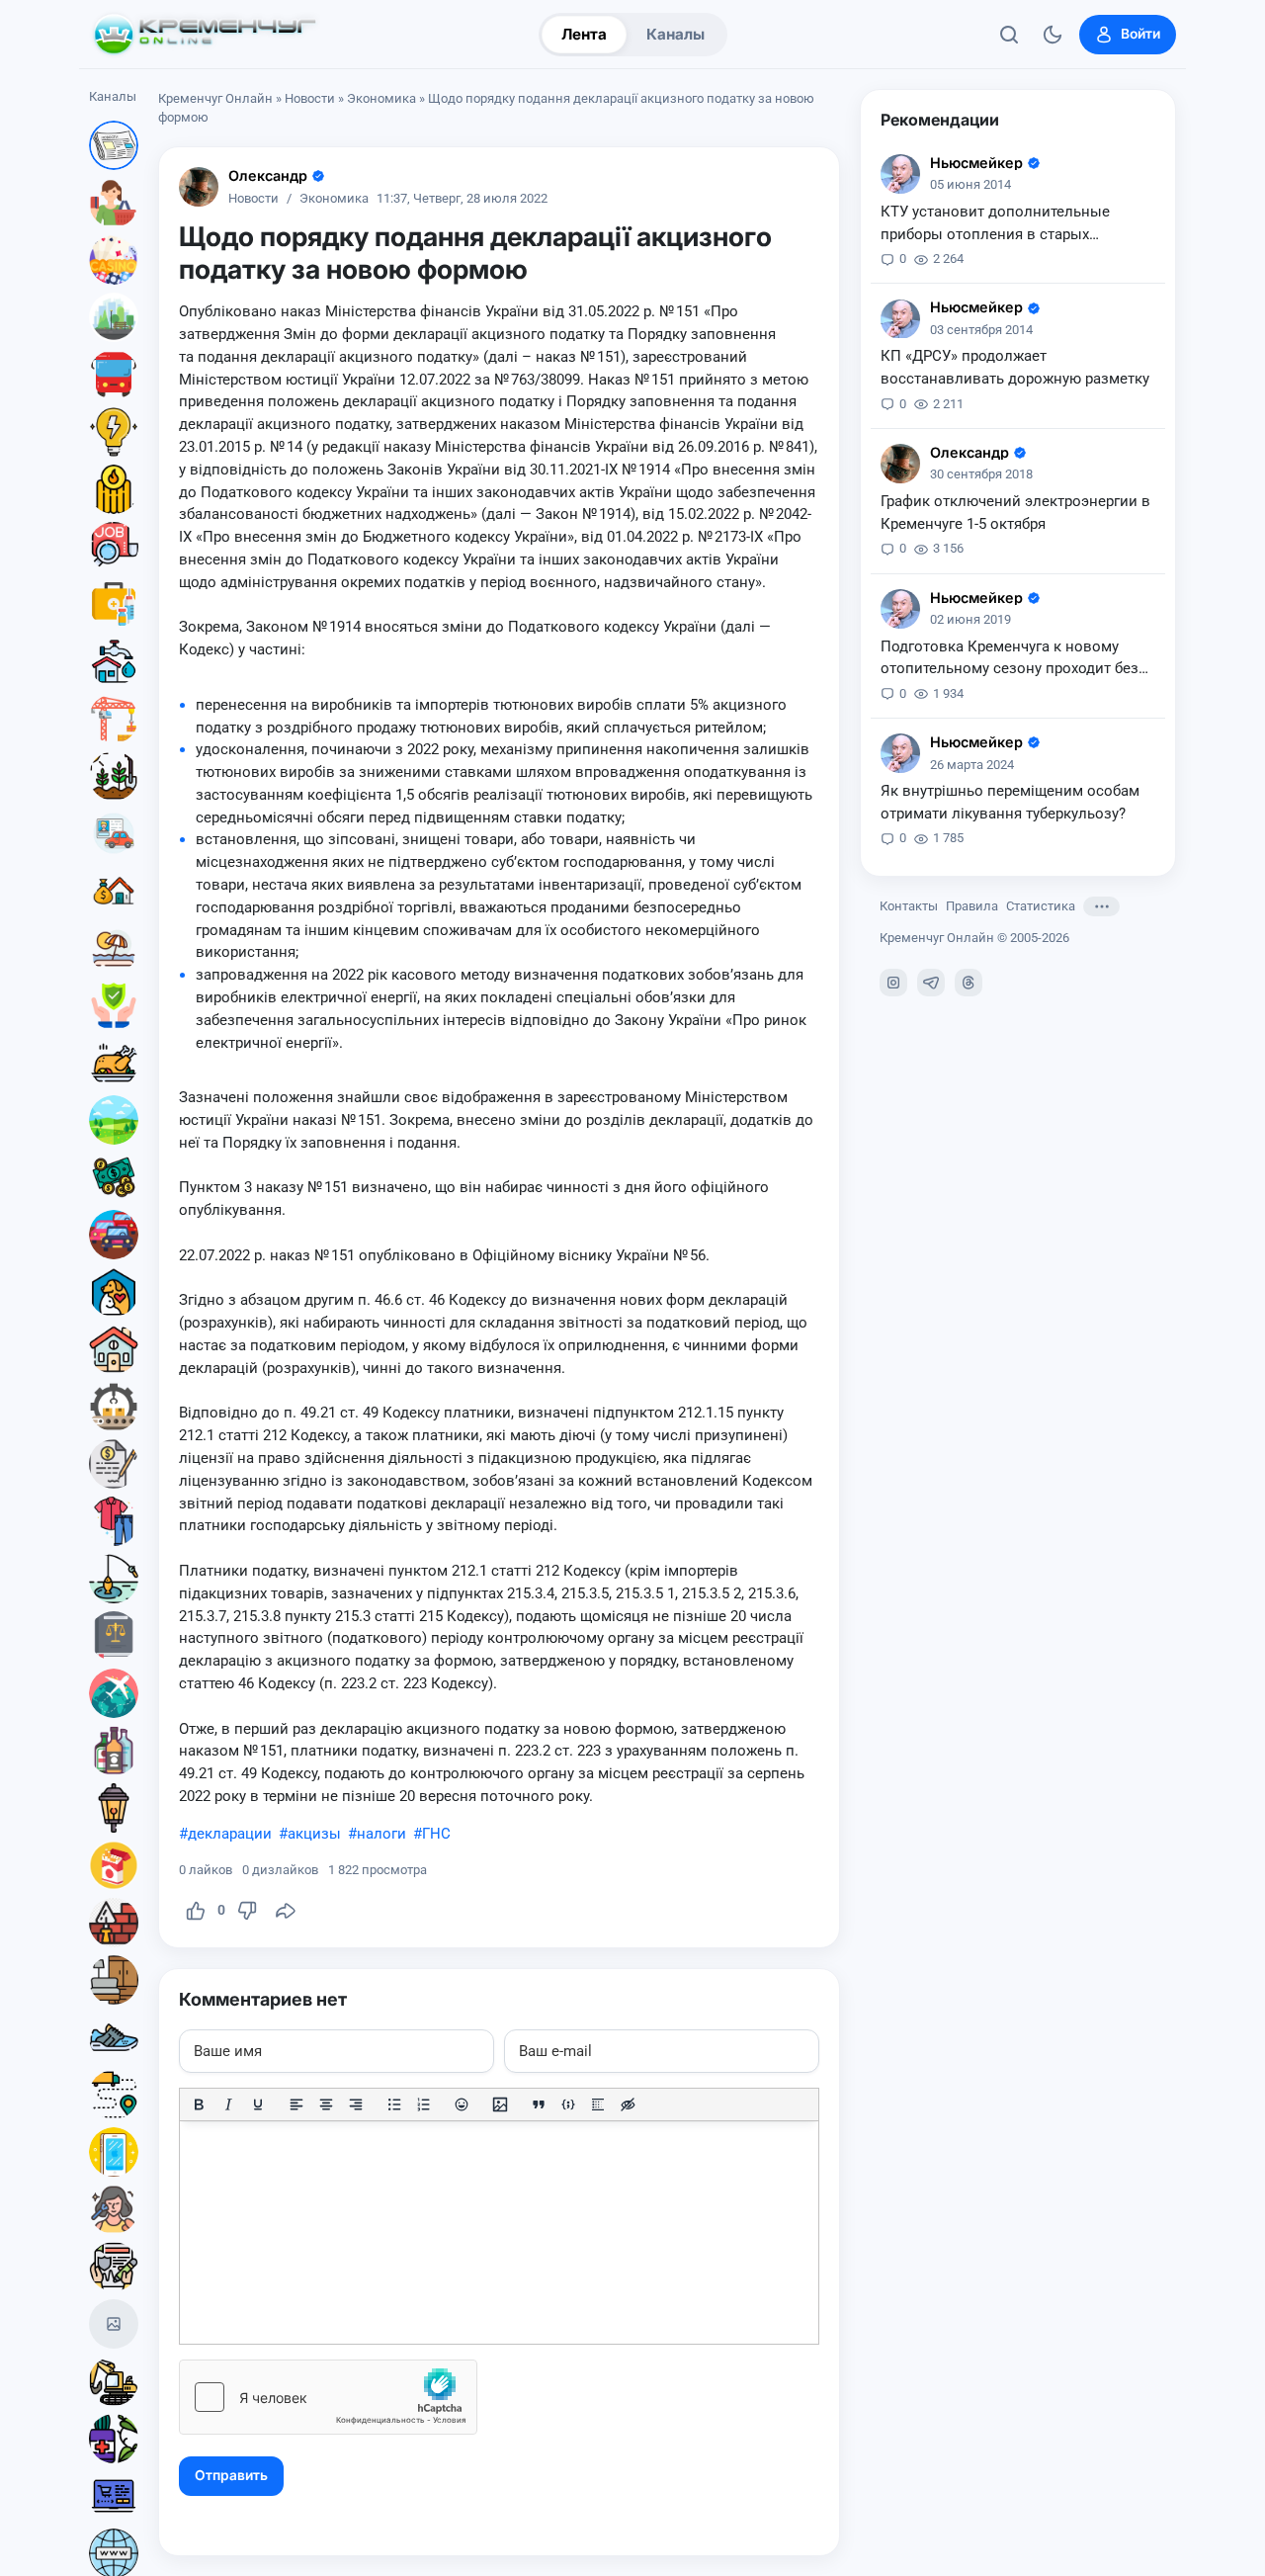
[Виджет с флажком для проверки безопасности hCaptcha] (328, 2397)
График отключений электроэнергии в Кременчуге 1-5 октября (1015, 513)
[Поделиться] (286, 1911)
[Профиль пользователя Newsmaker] (900, 174)
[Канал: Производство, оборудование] (114, 1407)
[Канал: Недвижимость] (114, 891)
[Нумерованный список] (424, 2104)
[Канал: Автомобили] (114, 1235)
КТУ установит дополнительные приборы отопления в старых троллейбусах (995, 224)
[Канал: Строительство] (114, 719)
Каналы (675, 34)
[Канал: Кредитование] (114, 1464)
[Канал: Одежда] (114, 1521)
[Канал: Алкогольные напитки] (114, 1751)
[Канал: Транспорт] (114, 375)
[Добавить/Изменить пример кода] (568, 2104)
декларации (230, 1834)
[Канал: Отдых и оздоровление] (114, 948)
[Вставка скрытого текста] (628, 2104)
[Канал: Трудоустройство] (114, 547)
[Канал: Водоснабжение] (114, 661)
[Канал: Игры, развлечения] (114, 260)
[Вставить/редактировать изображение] (500, 2104)
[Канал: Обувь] (114, 2037)
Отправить (231, 2475)
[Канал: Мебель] (114, 1980)
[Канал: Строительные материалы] (114, 1923)
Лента (584, 34)
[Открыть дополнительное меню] (1101, 906)
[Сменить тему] (1053, 35)
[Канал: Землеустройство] (114, 1120)
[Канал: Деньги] (114, 1177)
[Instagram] (893, 983)
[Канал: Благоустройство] (114, 317)
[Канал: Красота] (114, 2209)
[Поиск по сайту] (1009, 35)
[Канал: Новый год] (114, 2324)
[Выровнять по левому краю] (296, 2104)
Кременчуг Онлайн (215, 98)
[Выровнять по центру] (326, 2104)
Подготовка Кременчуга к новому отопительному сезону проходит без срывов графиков (1010, 659)
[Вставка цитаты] (539, 2104)
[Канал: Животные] (114, 1292)
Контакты (909, 906)
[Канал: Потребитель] (114, 203)
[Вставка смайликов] (463, 2104)
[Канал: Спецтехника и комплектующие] (114, 2381)
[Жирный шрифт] (199, 2104)
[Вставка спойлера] (598, 2104)
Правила (972, 906)
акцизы (314, 1834)
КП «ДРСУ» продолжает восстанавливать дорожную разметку (1015, 368)
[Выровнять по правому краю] (356, 2104)
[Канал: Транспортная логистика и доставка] (114, 2095)
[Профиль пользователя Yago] (199, 187)
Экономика (381, 98)
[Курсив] (228, 2104)
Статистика (1041, 906)
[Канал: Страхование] (114, 2267)
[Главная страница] (205, 35)
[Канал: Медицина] (114, 604)
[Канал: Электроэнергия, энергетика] (114, 432)
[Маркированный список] (394, 2104)
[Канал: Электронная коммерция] (114, 2496)
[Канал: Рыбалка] (114, 1579)
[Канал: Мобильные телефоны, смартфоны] (114, 2152)
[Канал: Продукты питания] (114, 1063)
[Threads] (969, 983)
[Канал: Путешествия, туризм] (114, 1693)
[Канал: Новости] (114, 145)
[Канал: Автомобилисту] (114, 833)
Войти (1140, 34)
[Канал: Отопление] (114, 489)
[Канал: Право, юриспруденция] (114, 1636)
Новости (310, 98)
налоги (381, 1834)
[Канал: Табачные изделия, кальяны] (114, 1865)
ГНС (436, 1834)
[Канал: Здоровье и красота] (114, 2439)
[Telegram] (931, 983)
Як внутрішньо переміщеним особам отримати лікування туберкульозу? (1010, 802)
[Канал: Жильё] (114, 1349)
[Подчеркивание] (258, 2104)
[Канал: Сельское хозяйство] (114, 776)
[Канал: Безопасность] (114, 1005)
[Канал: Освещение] (114, 1808)
